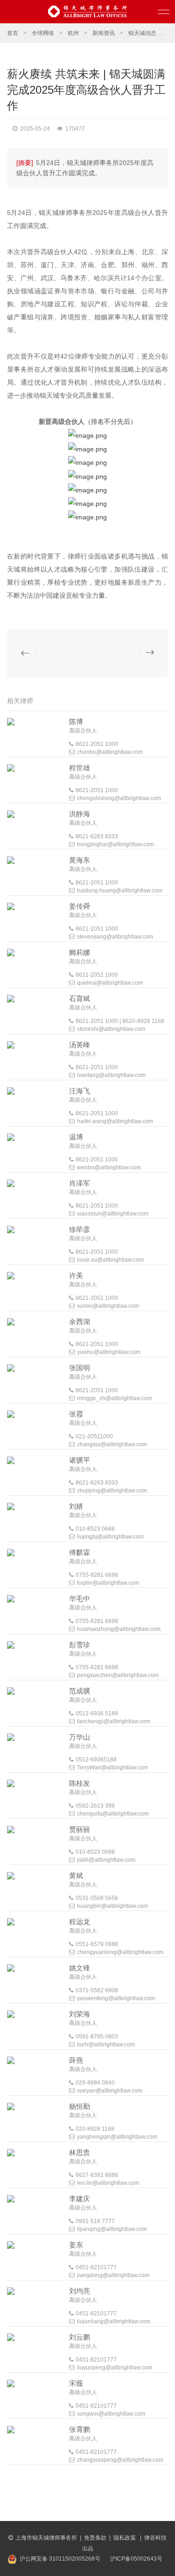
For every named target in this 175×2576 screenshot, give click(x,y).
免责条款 (95, 2538)
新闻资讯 (104, 33)
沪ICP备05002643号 (136, 2559)
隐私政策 (125, 2538)
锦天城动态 (142, 33)
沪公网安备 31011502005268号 (60, 2559)
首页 (13, 33)
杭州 (73, 33)
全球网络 (43, 33)
